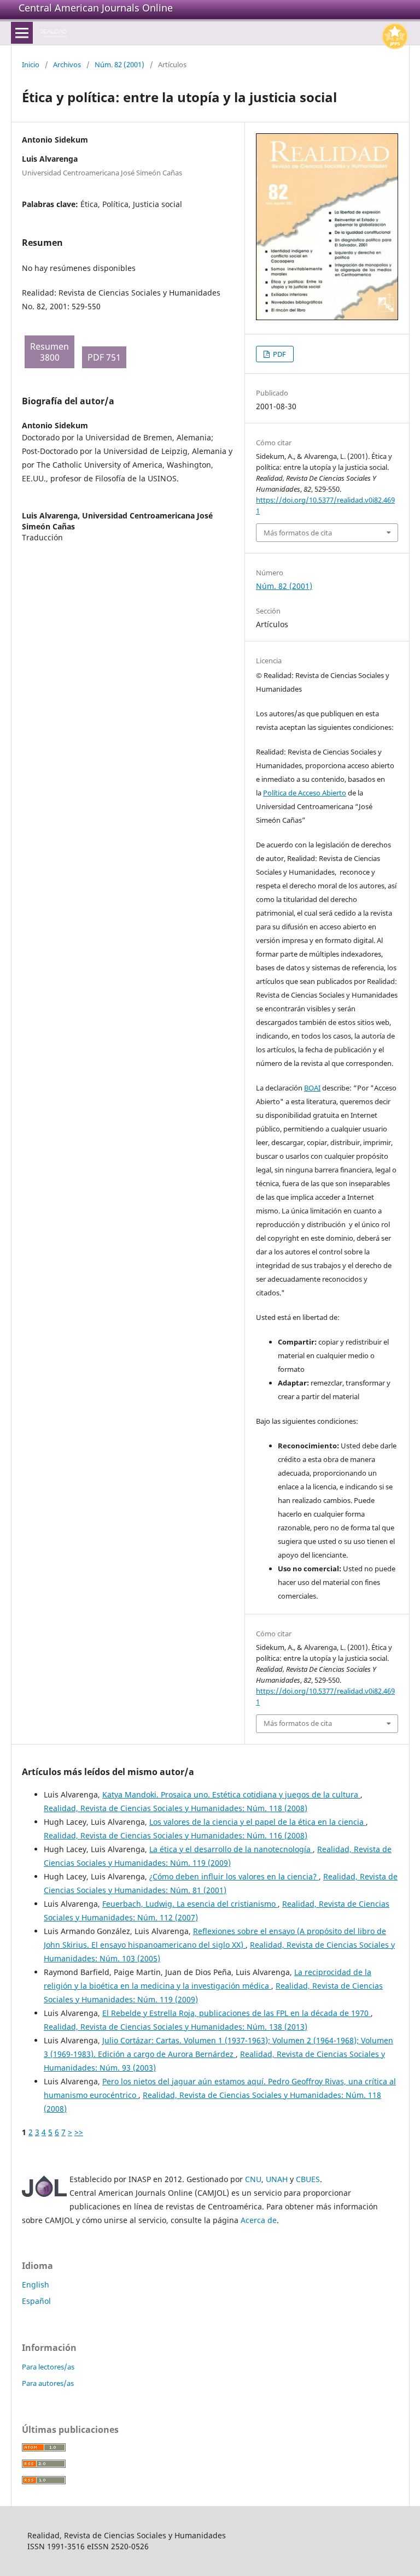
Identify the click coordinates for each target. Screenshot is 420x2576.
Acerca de (259, 2220)
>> (79, 2132)
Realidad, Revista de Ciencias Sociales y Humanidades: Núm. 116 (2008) (176, 1835)
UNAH (277, 2179)
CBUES (308, 2179)
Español (36, 2301)
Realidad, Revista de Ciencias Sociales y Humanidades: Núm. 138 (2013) (176, 2027)
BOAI (312, 1088)
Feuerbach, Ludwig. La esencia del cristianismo (190, 1904)
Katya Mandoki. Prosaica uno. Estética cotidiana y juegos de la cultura (231, 1794)
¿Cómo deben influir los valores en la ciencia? (234, 1876)
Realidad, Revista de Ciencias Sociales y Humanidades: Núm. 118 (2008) (176, 1808)
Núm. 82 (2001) (119, 64)
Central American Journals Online (96, 8)
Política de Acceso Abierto (305, 793)
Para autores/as (48, 2383)
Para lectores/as (48, 2367)
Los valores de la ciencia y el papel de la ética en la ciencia (258, 1822)
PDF (279, 354)
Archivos (67, 64)
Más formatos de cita (298, 533)
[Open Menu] (22, 33)
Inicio (31, 64)
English (36, 2285)
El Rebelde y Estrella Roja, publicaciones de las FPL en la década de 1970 (237, 2013)
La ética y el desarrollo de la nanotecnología (231, 1849)
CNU (253, 2179)
